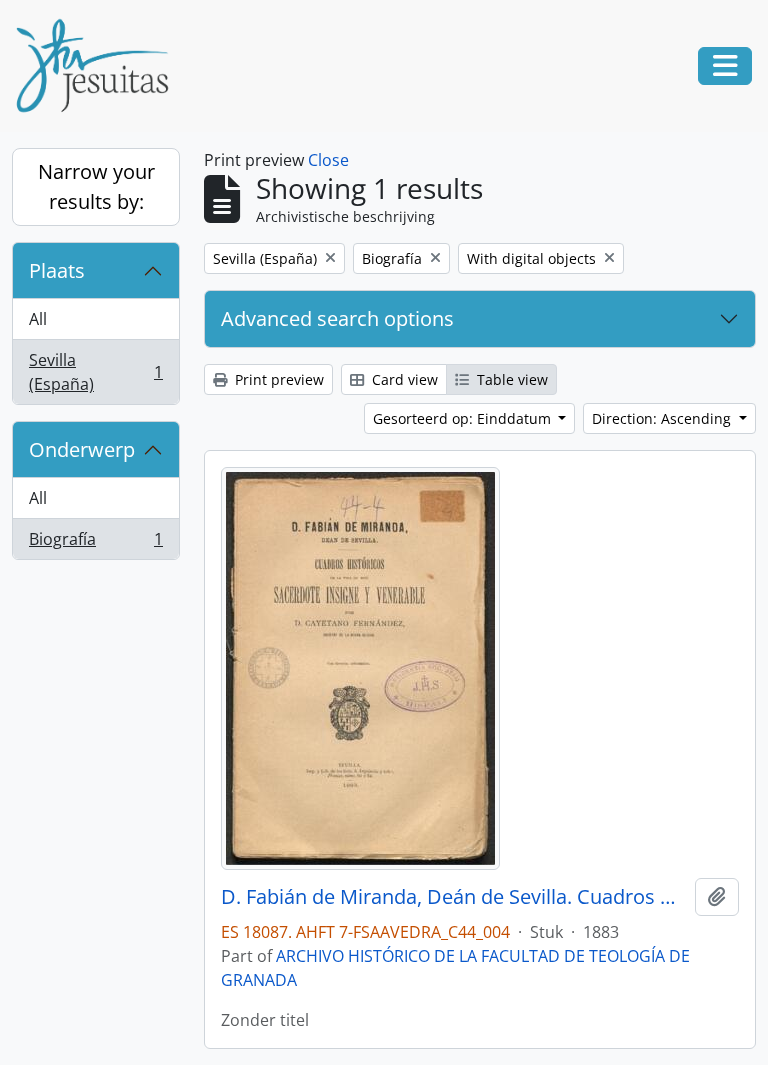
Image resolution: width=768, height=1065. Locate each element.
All (38, 319)
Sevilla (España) (95, 372)
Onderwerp (82, 449)
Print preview (277, 379)
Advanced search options (337, 318)
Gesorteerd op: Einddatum (464, 418)
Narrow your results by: (96, 186)
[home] (100, 66)
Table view (510, 379)
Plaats (57, 270)
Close (328, 160)
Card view (403, 379)
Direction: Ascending (663, 418)
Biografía (95, 543)
